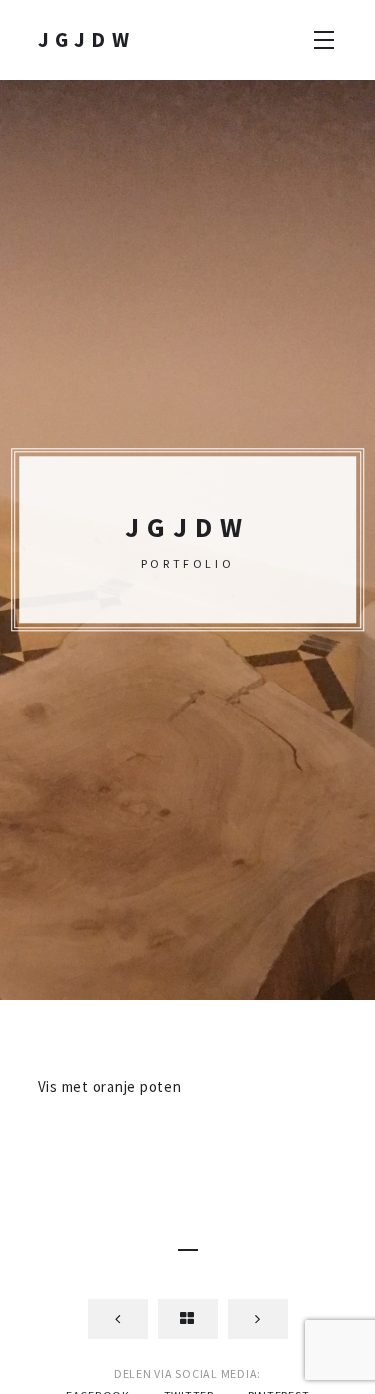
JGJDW (87, 39)
